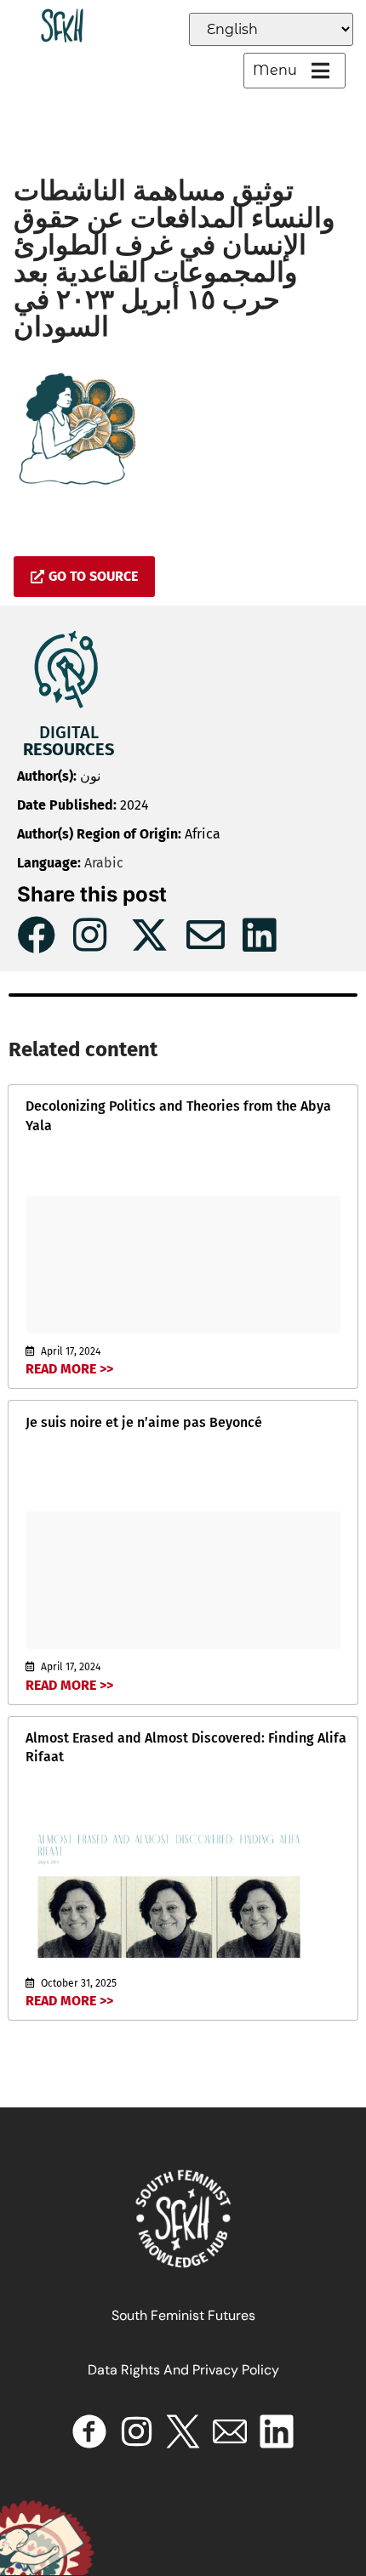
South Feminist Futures (183, 2315)
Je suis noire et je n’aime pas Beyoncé (144, 1422)
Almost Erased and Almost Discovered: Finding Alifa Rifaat (186, 1747)
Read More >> (69, 1369)
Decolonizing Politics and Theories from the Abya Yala (178, 1115)
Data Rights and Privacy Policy (183, 2370)
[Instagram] (136, 2431)
